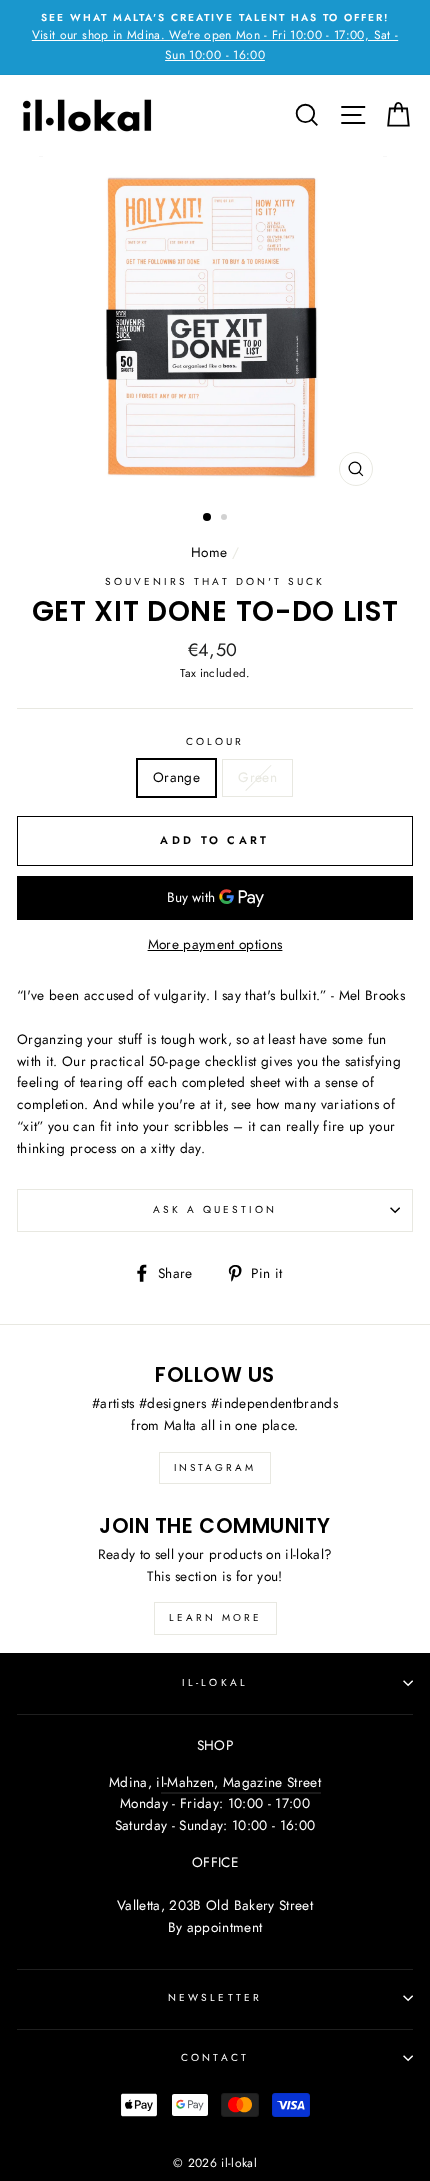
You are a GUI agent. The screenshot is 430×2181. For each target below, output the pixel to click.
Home (209, 552)
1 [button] (208, 518)
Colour (215, 741)
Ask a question (215, 1209)
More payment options (215, 944)
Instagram (215, 1467)
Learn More (215, 1617)
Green (257, 777)
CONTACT (214, 2057)
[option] (215, 37)
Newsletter (215, 1997)
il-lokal (214, 1682)
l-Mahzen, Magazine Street (241, 1782)
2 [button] (226, 519)
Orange (176, 777)
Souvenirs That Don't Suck (215, 581)
